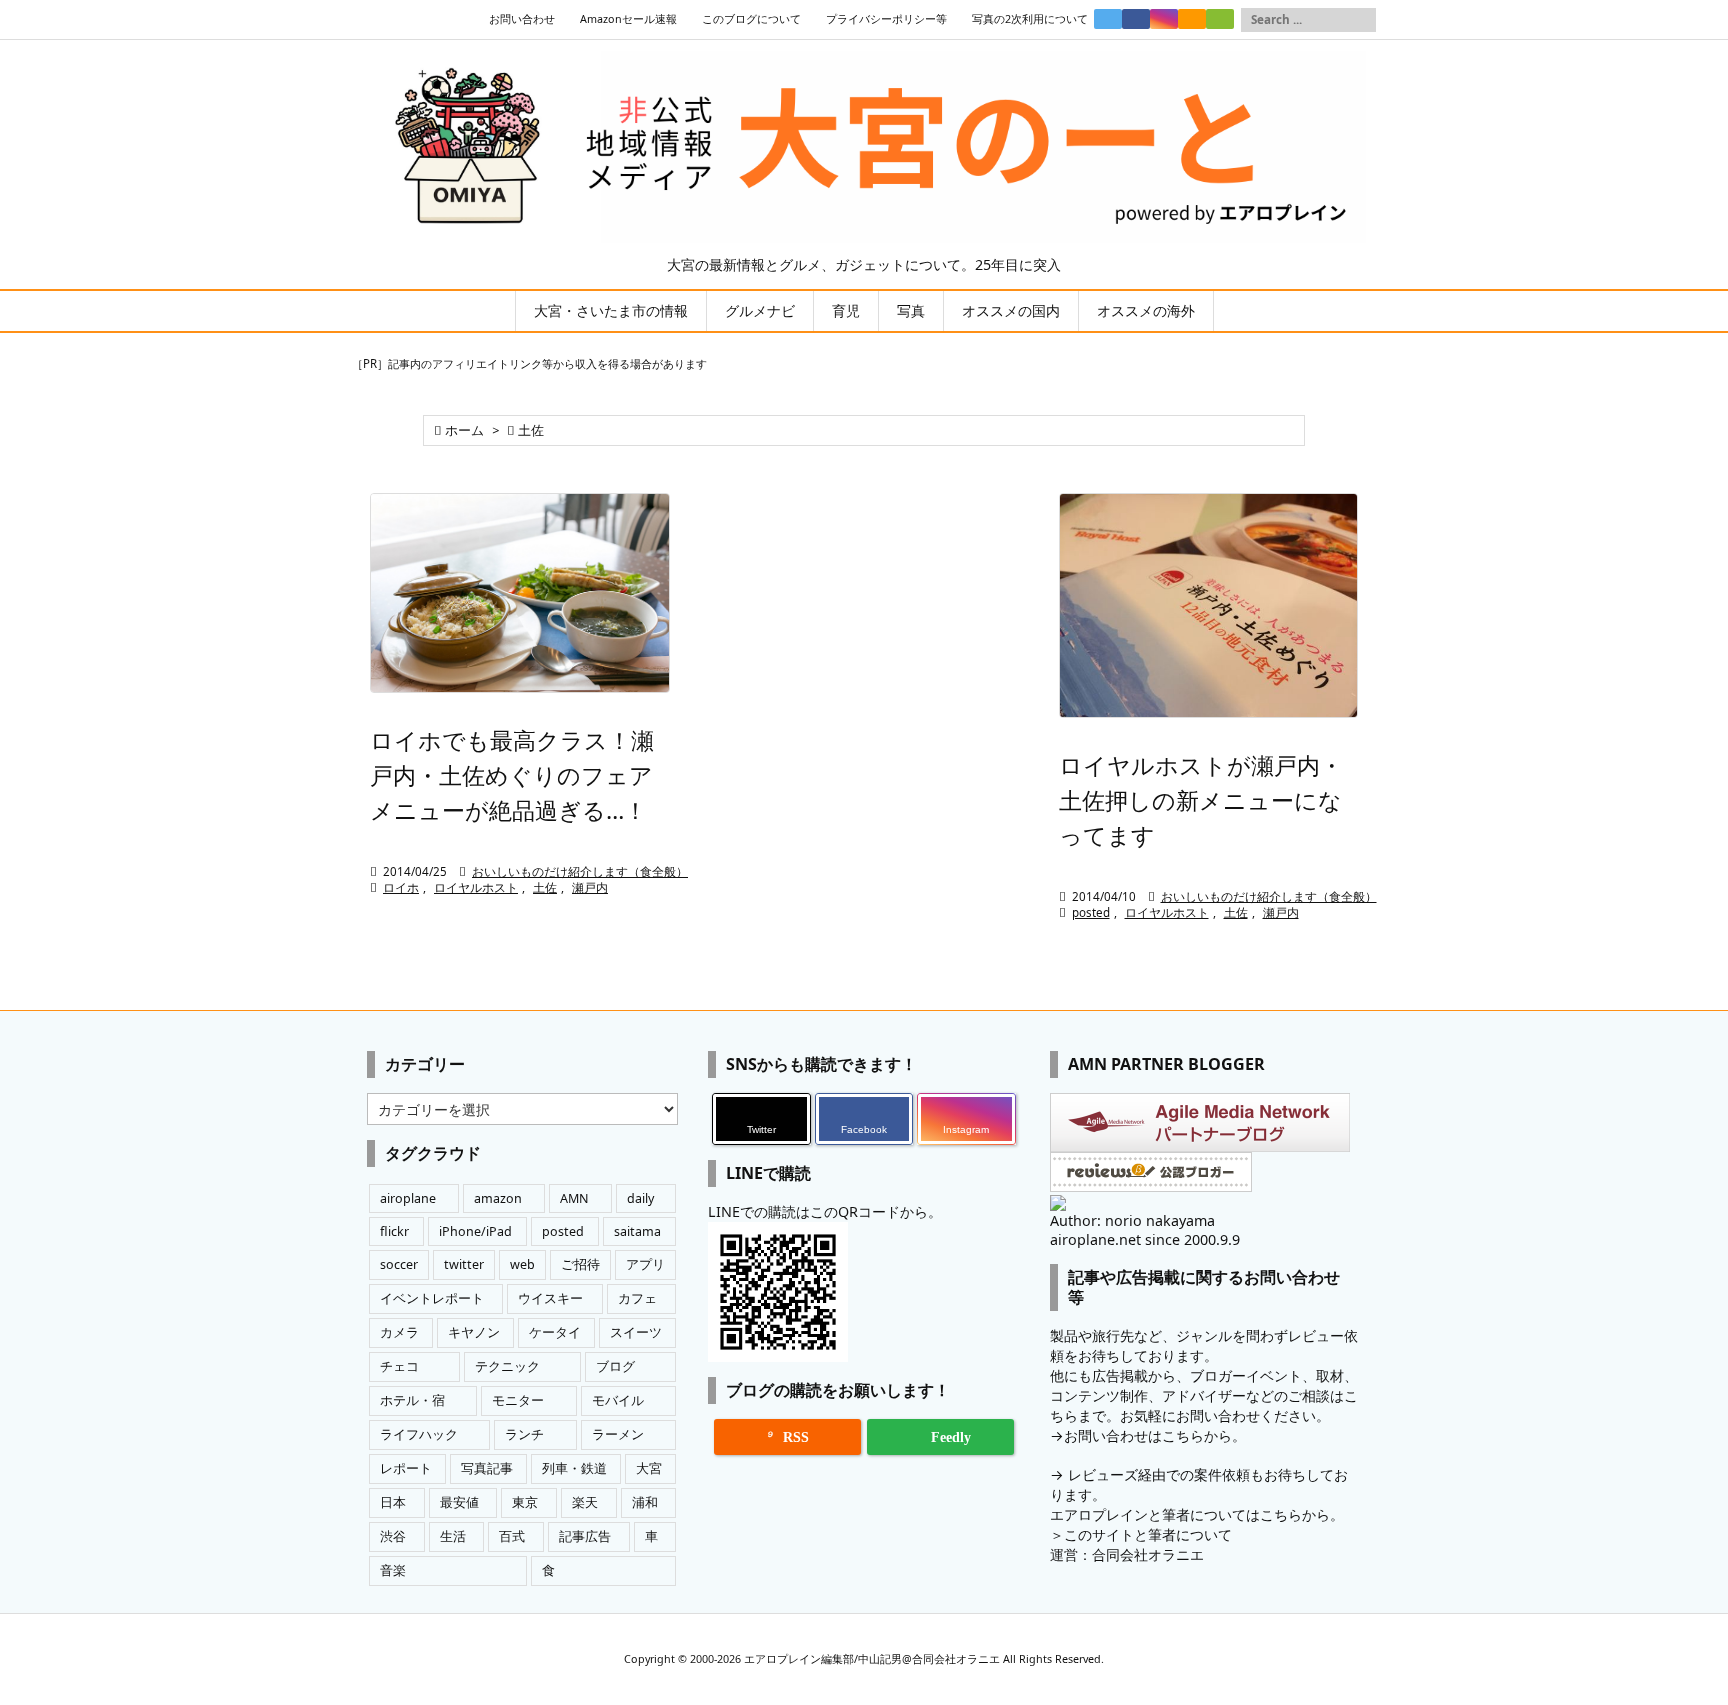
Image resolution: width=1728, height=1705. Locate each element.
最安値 (459, 1502)
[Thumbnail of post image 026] (1209, 605)
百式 (512, 1536)
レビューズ (1103, 1474)
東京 (525, 1502)
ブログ (615, 1366)
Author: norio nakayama (1132, 1220)
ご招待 (580, 1264)
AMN (574, 1198)
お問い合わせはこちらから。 (1155, 1435)
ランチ (524, 1434)
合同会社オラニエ (1148, 1554)
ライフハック (419, 1434)
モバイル (618, 1400)
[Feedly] (1220, 19)
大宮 (649, 1468)
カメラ (399, 1332)
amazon (498, 1198)
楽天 (585, 1502)
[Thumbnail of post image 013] (520, 593)
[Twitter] (1108, 19)
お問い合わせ (522, 19)
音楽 (393, 1570)
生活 (453, 1536)
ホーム (464, 430)
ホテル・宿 (412, 1400)
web (522, 1264)
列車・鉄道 (574, 1468)
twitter (464, 1264)
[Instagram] (1164, 19)
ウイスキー (550, 1298)
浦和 (645, 1502)
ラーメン (618, 1434)
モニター (518, 1400)
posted (1091, 912)
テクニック (507, 1366)
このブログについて (751, 19)
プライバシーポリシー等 (886, 19)
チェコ (399, 1366)
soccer (399, 1264)
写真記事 (487, 1468)
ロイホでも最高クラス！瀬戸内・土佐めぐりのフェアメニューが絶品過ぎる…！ (512, 775)
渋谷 (393, 1536)
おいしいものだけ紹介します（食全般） (580, 871)
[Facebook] (1136, 19)
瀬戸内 (590, 887)
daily (640, 1198)
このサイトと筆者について (1148, 1534)
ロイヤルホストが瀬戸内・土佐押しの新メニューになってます (1201, 800)
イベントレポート (432, 1298)
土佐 (545, 887)
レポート (406, 1468)
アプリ (645, 1264)
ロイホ (401, 887)
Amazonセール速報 (628, 19)
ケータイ (555, 1332)
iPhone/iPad (475, 1231)
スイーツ (636, 1332)
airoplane (408, 1198)
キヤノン (474, 1332)
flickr (394, 1231)
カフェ (637, 1298)
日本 (393, 1502)
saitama (637, 1231)
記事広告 (585, 1536)
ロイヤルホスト (476, 887)
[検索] (1361, 20)
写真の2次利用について (1030, 19)
